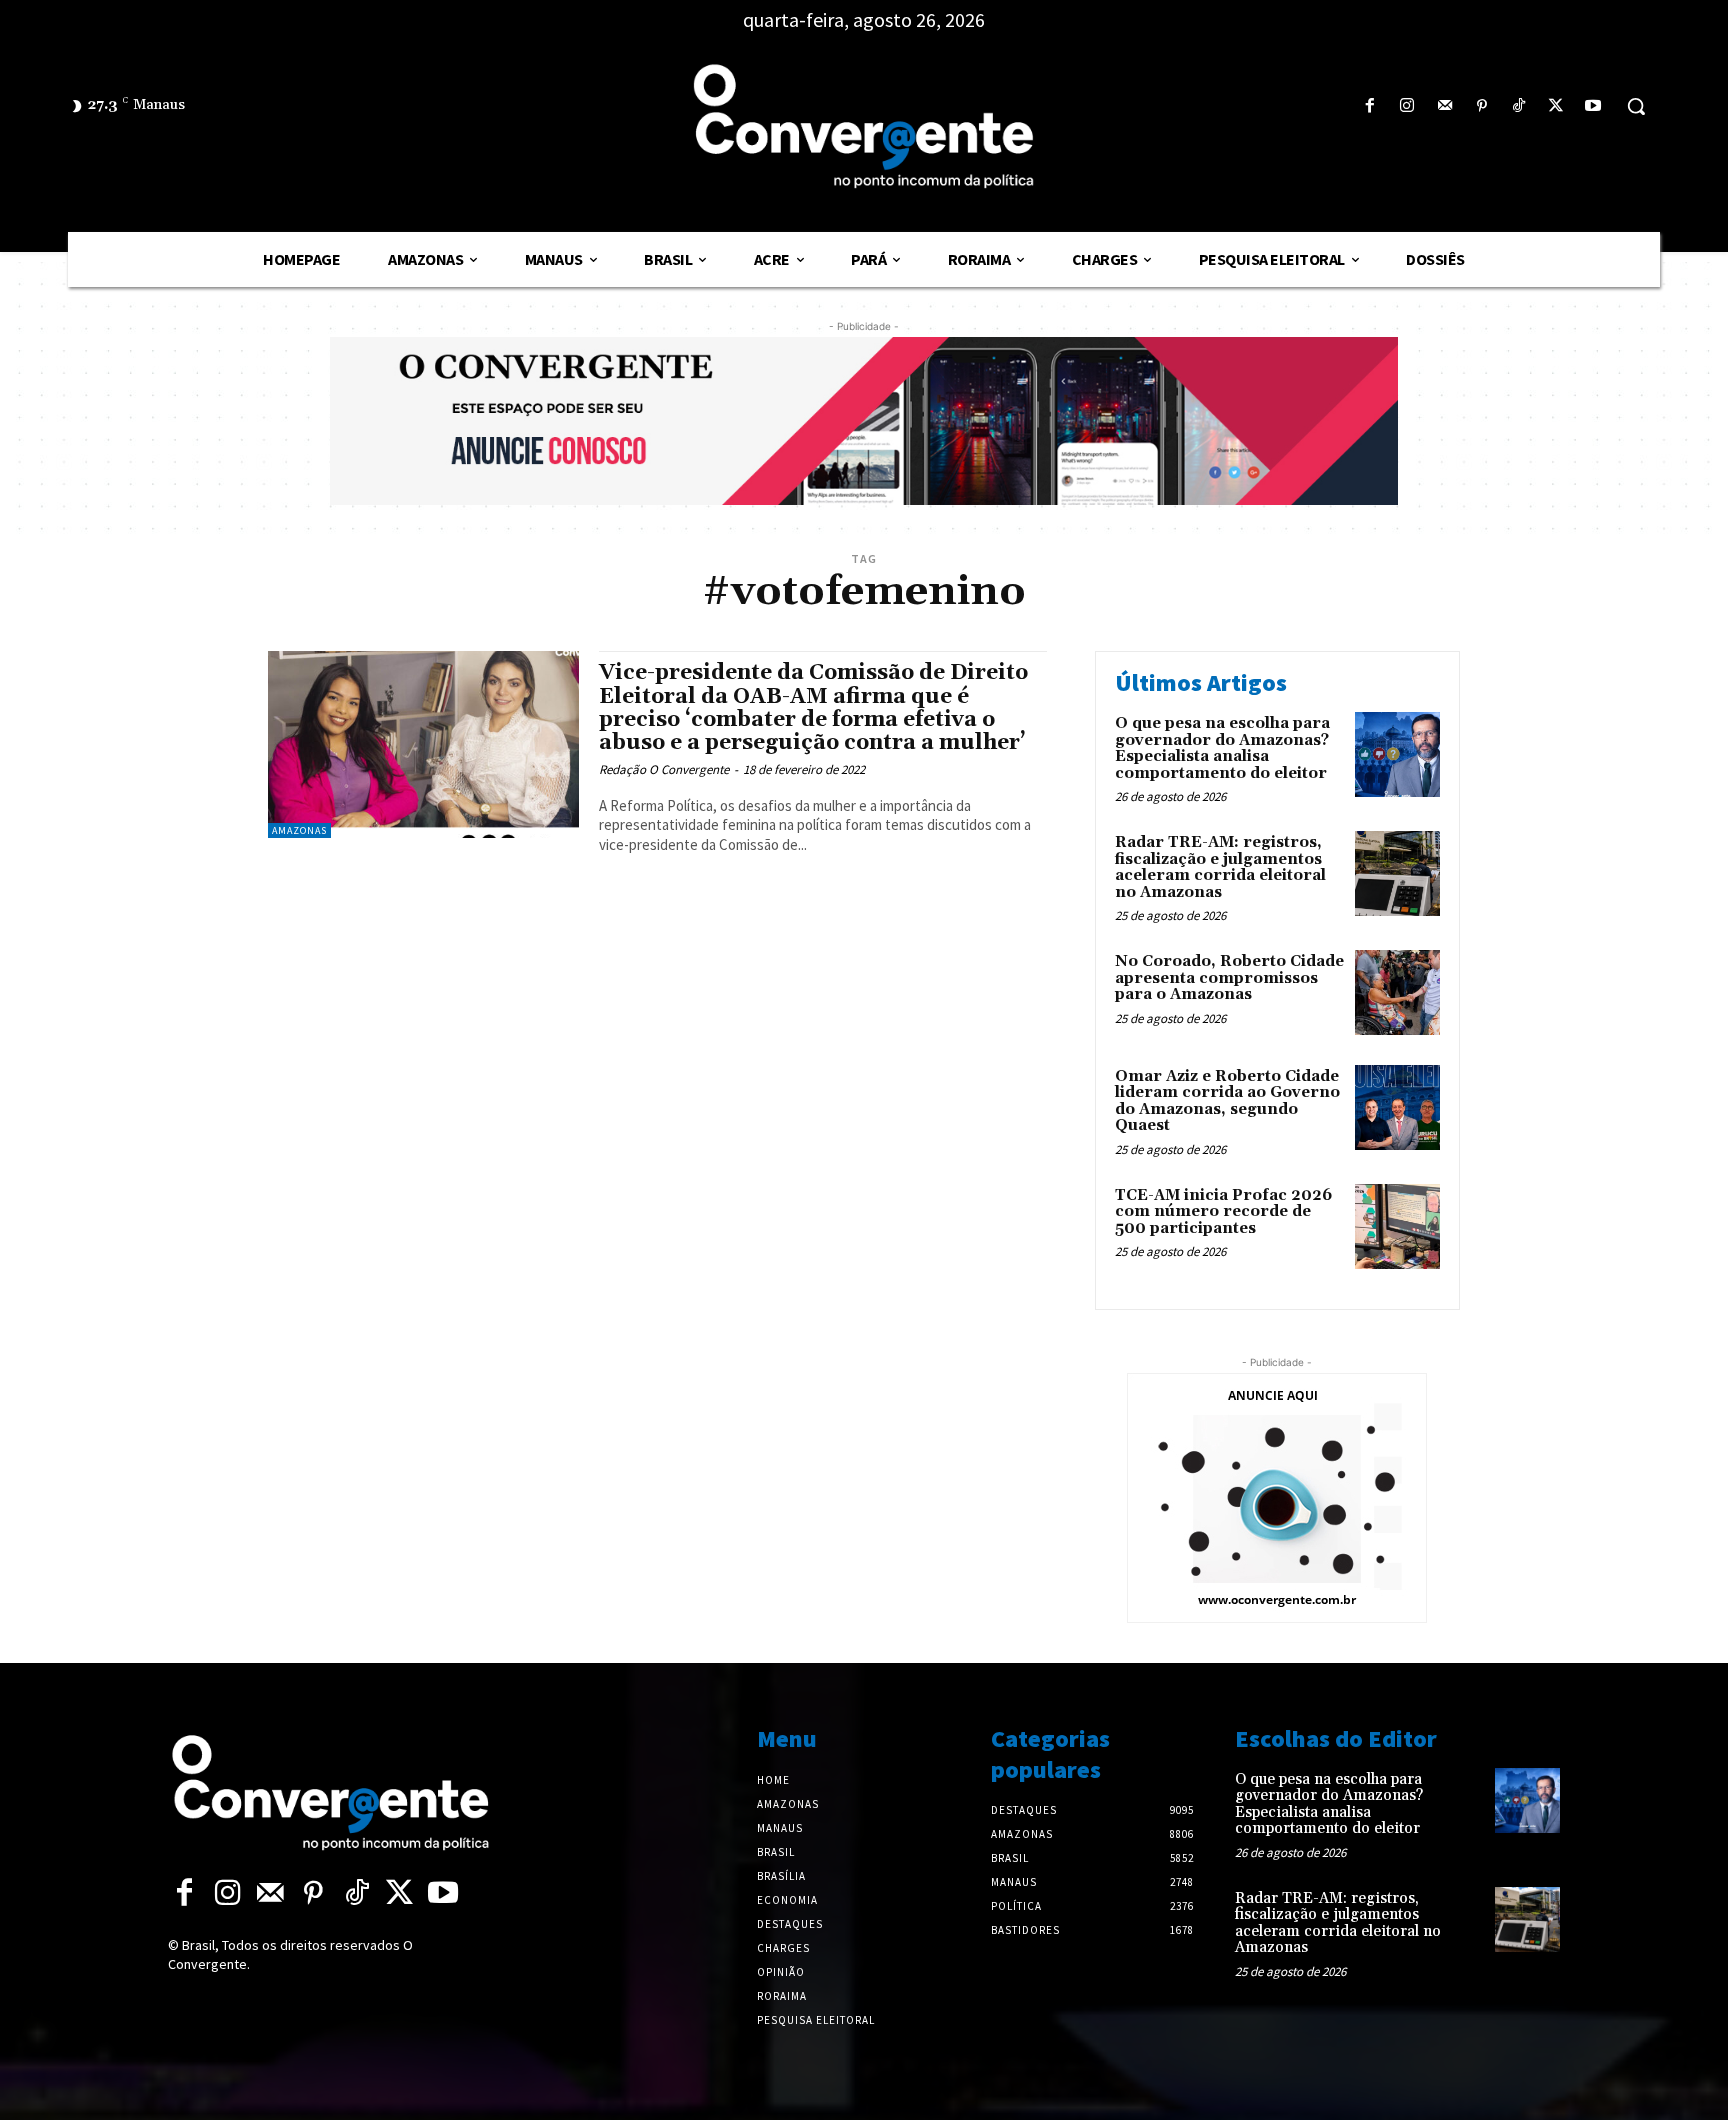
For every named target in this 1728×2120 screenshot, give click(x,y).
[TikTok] (1518, 106)
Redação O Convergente (664, 769)
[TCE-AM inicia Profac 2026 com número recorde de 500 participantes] (1397, 1226)
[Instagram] (1407, 106)
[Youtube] (1593, 106)
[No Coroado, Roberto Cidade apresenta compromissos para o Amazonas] (1397, 992)
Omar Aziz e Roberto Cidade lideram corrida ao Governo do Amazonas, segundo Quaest (1227, 1101)
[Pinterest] (1481, 106)
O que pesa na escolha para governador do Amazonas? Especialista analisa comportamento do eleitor (1222, 748)
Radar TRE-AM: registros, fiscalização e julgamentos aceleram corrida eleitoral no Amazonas (1220, 867)
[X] (1556, 106)
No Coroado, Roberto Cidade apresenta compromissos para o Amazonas (1229, 978)
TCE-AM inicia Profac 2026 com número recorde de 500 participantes (1223, 1212)
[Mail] (1444, 106)
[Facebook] (1370, 106)
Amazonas (299, 830)
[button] (1636, 106)
